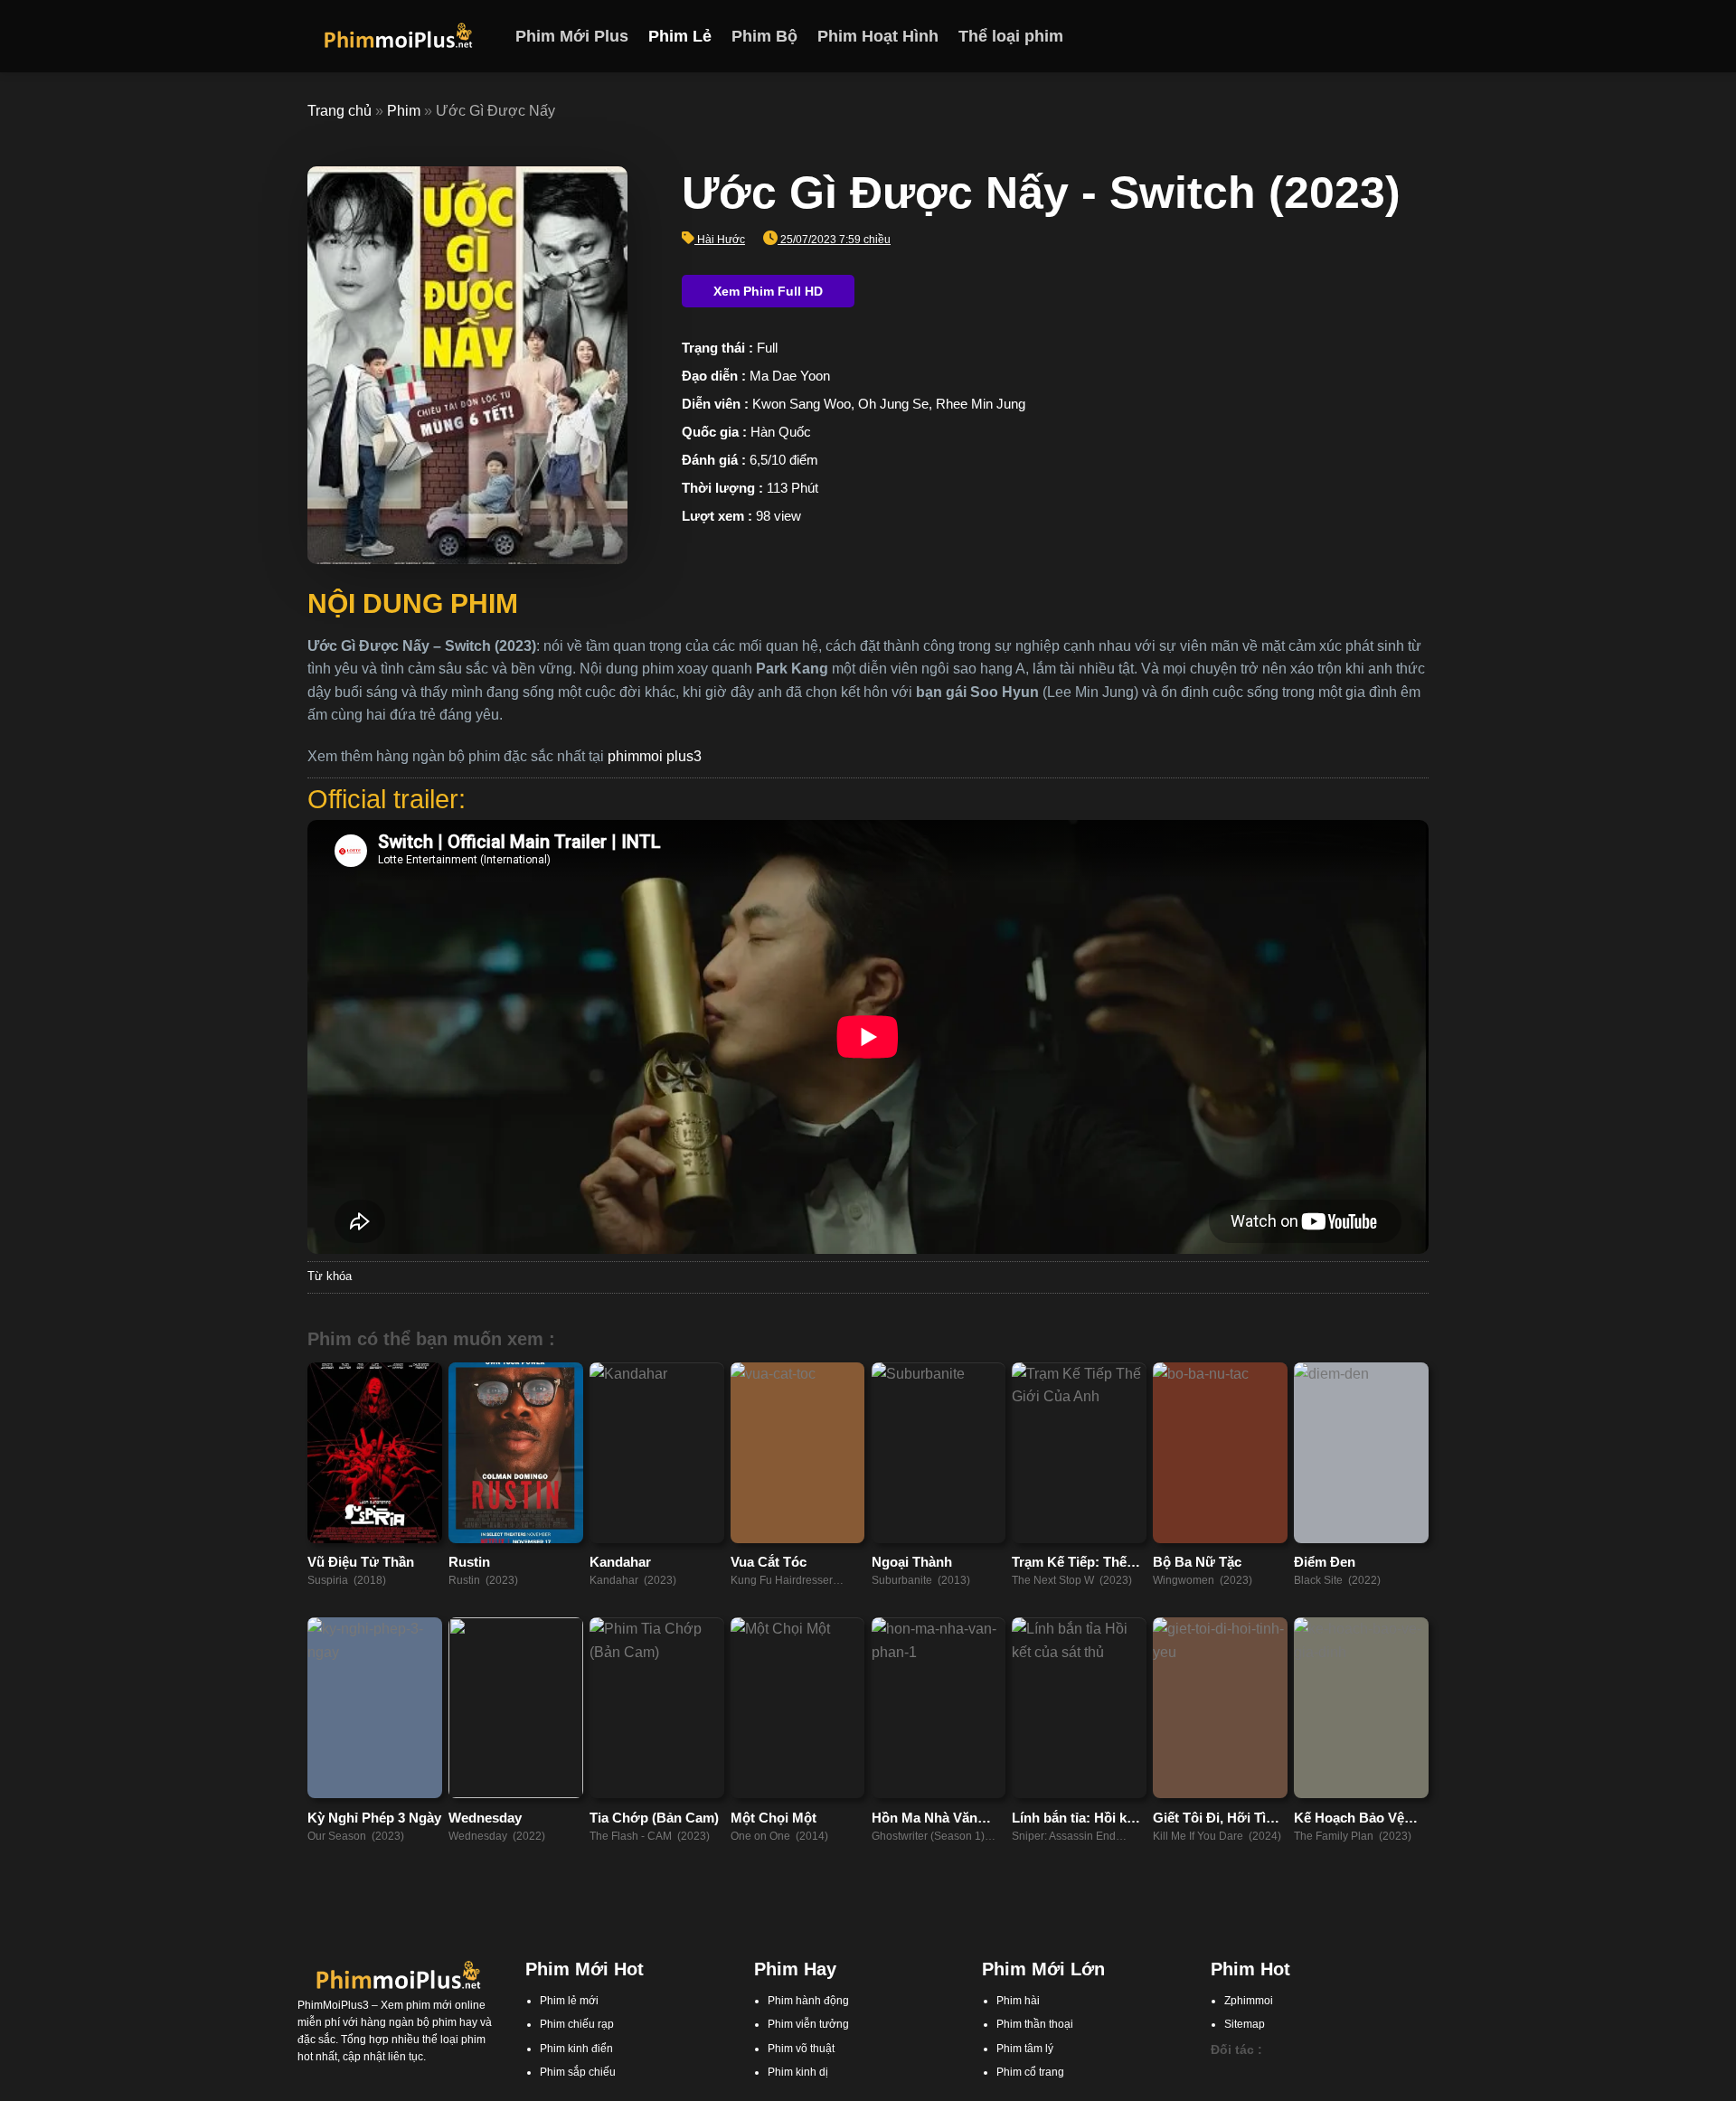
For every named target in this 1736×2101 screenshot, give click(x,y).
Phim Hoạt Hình (878, 36)
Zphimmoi (1249, 2001)
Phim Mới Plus (572, 36)
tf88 (1220, 2074)
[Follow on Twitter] (1393, 36)
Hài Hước (721, 240)
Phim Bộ (764, 36)
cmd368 (1314, 2074)
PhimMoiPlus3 (333, 2005)
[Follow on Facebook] (1346, 36)
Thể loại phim (1011, 36)
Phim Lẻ (680, 36)
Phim (404, 111)
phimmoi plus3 (655, 756)
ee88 (1308, 2091)
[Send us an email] (1417, 36)
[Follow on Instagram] (1370, 36)
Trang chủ (340, 111)
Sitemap (1245, 2024)
